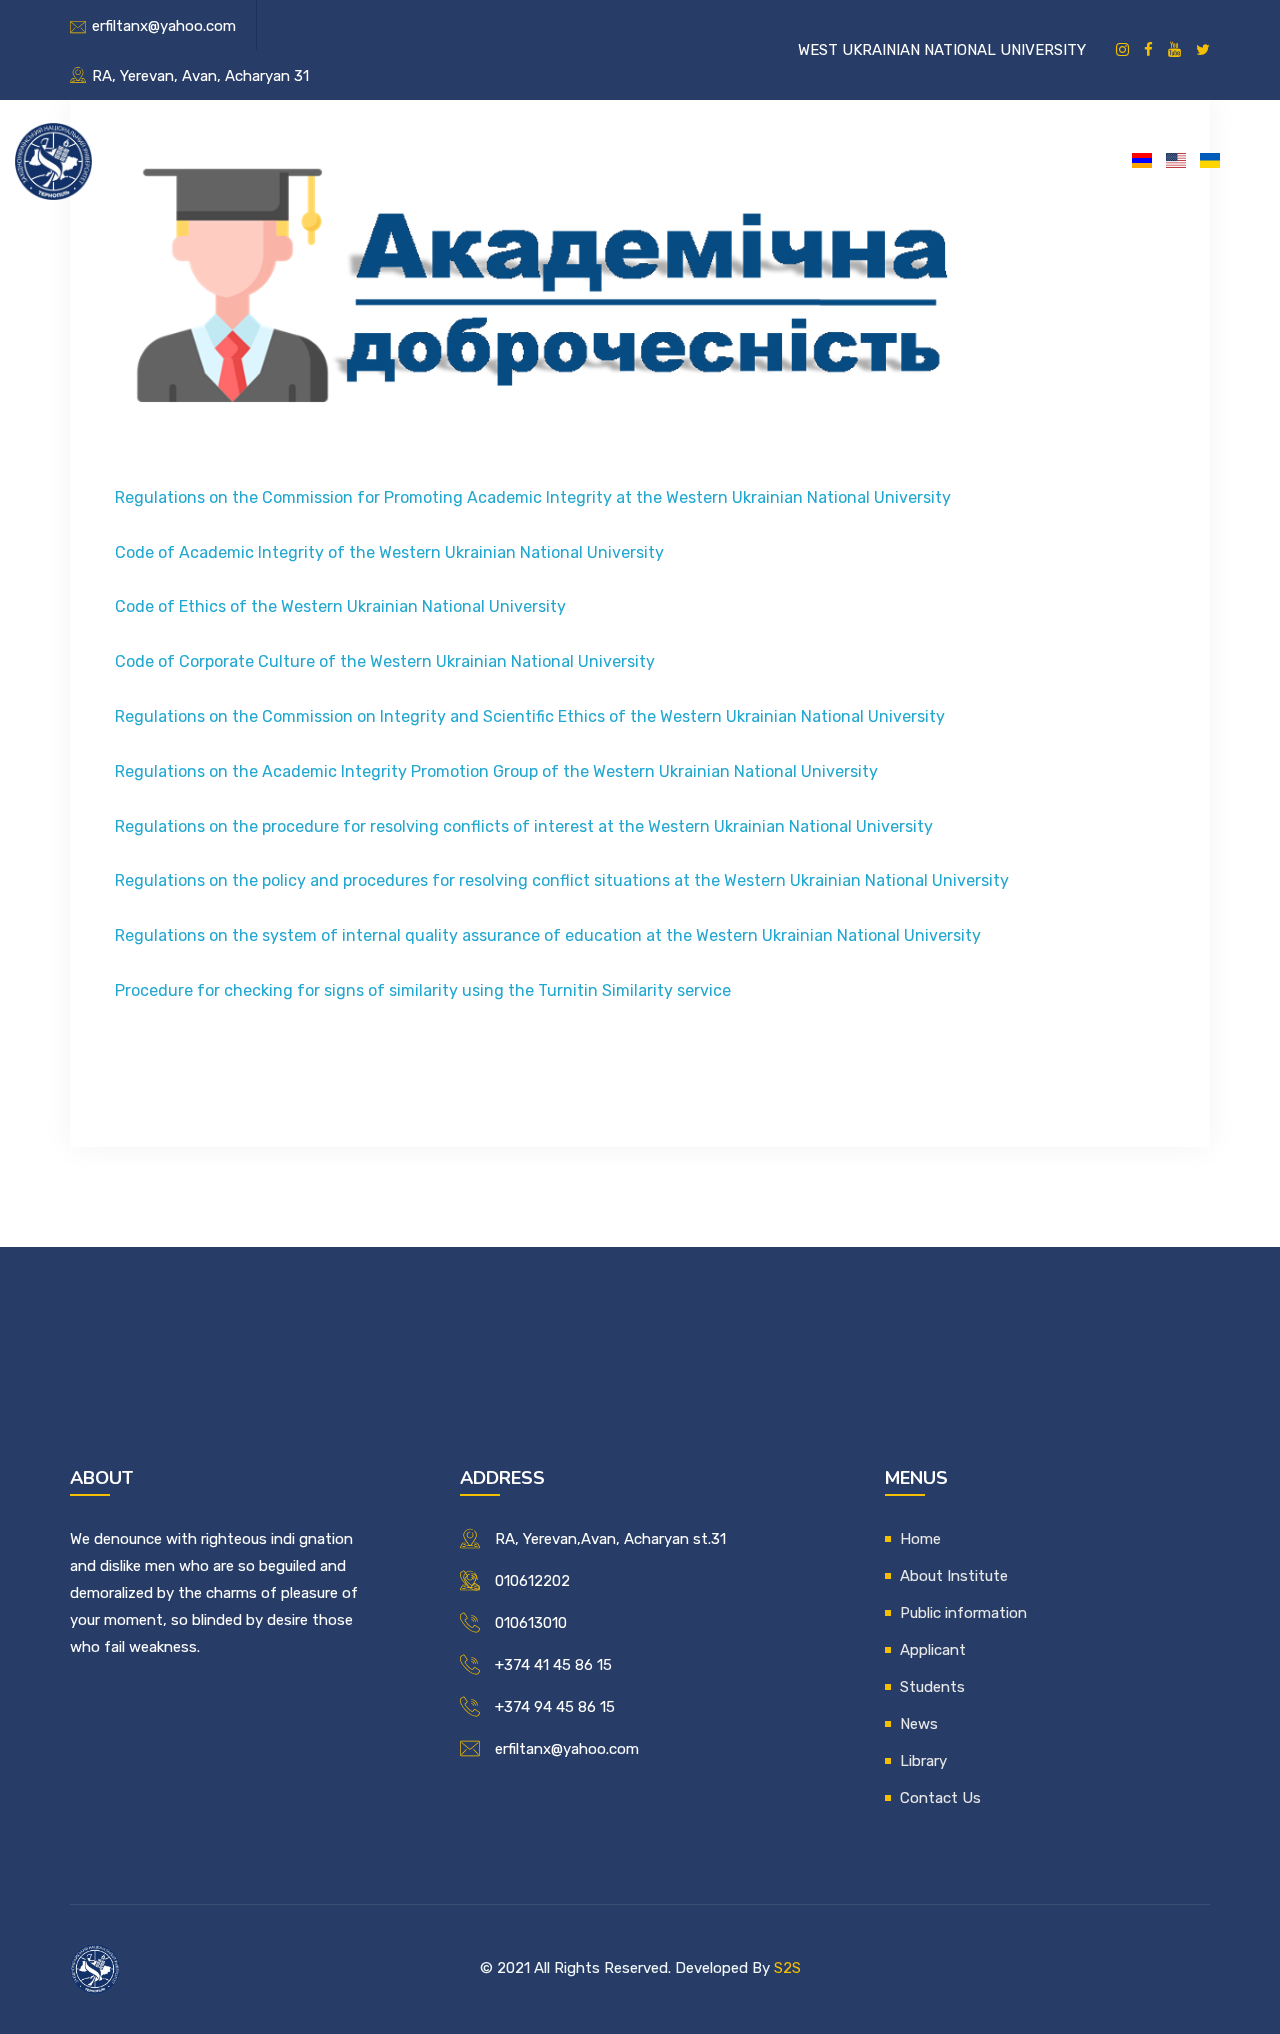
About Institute (311, 159)
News (825, 159)
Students (734, 159)
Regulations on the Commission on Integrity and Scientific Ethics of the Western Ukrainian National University (530, 716)
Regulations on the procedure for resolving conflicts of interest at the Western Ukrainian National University (524, 826)
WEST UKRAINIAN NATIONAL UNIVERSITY (942, 50)
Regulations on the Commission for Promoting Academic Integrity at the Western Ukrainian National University (533, 497)
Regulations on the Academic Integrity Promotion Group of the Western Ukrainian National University (496, 771)
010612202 (532, 1581)
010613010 (531, 1623)
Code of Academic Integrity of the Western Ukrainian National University (389, 552)
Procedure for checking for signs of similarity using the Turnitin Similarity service (423, 990)
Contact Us (1014, 159)
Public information (479, 159)
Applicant (624, 159)
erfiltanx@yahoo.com (164, 26)
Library (908, 159)
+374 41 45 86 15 (553, 1665)
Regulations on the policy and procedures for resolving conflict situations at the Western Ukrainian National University (562, 880)
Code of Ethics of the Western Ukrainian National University (340, 606)
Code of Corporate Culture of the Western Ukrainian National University (385, 661)
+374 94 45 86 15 (555, 1707)
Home (195, 159)
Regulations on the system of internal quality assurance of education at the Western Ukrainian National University (548, 935)
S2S (787, 1968)
